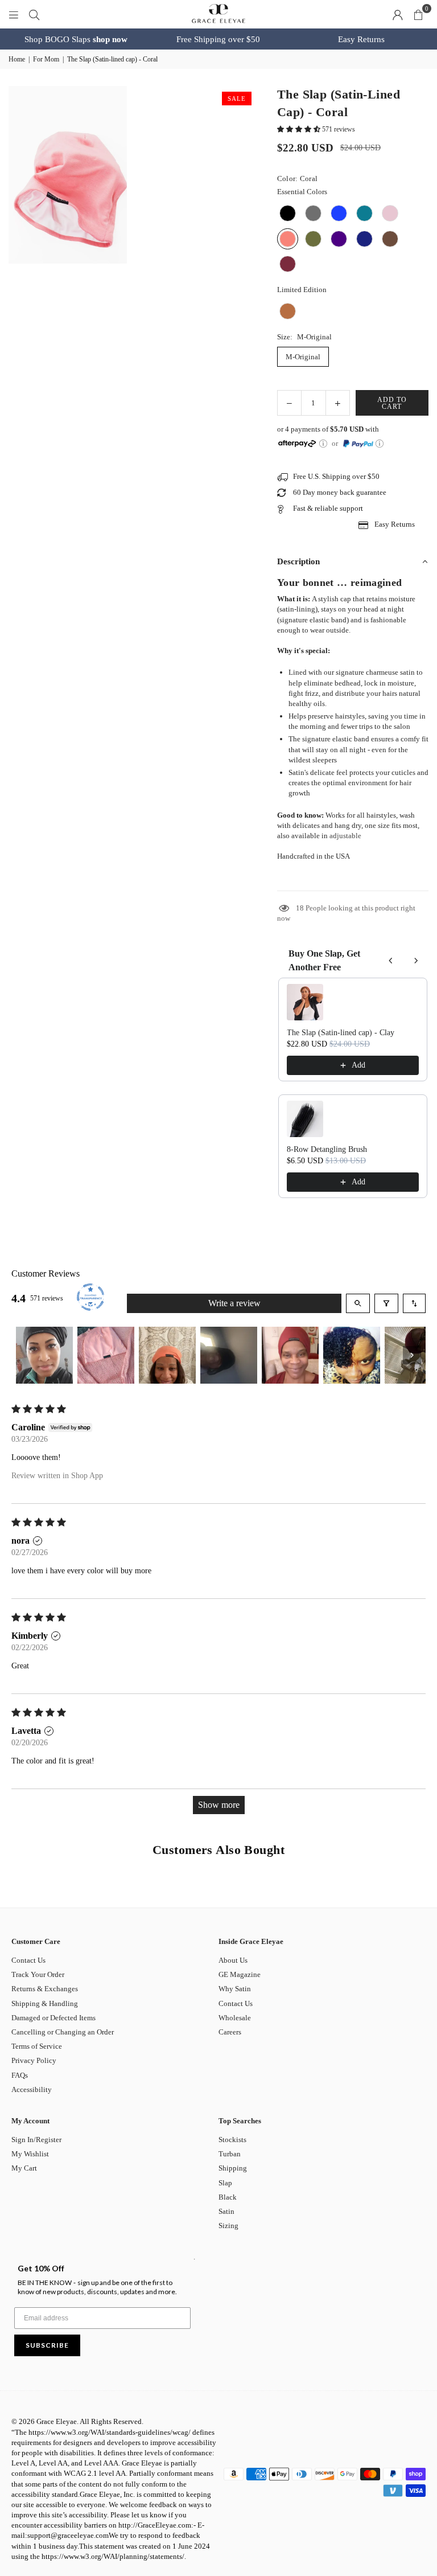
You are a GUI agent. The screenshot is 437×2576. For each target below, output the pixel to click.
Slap (225, 2183)
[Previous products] (391, 961)
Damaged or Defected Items (53, 2018)
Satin (226, 2211)
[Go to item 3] (167, 1355)
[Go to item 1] (44, 1355)
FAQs (20, 2075)
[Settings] (398, 14)
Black (228, 2197)
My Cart (24, 2168)
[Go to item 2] (106, 1355)
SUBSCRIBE (47, 2345)
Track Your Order (38, 1974)
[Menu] (14, 14)
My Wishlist (30, 2154)
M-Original (303, 357)
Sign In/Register (36, 2140)
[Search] (34, 14)
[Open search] (358, 1303)
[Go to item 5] (290, 1355)
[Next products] (416, 961)
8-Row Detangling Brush (327, 1149)
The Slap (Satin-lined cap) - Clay (341, 1033)
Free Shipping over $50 (218, 39)
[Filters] (386, 1303)
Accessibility (32, 2089)
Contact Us (28, 1960)
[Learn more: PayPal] (380, 444)
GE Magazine (240, 1974)
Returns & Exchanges (45, 1989)
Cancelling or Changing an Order (63, 2032)
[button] (418, 14)
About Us (233, 1960)
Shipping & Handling (45, 2003)
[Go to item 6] (352, 1355)
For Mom (46, 59)
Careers (230, 2032)
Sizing (228, 2226)
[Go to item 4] (229, 1355)
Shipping (233, 2168)
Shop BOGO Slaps (76, 39)
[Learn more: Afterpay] (323, 444)
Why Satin (235, 1989)
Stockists (232, 2140)
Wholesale (235, 2018)
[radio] (288, 213)
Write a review (234, 1303)
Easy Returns (361, 39)
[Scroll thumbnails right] (412, 1355)
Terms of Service (37, 2046)
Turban (230, 2154)
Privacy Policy (34, 2060)
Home (17, 59)
